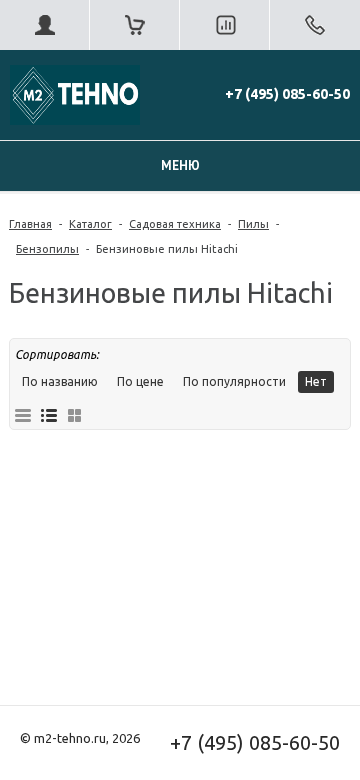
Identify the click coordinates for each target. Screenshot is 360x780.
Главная (30, 224)
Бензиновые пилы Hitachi (167, 249)
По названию (60, 381)
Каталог (90, 224)
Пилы (253, 224)
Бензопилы (47, 249)
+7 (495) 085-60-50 (287, 94)
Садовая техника (175, 224)
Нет (316, 381)
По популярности (234, 381)
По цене (140, 381)
